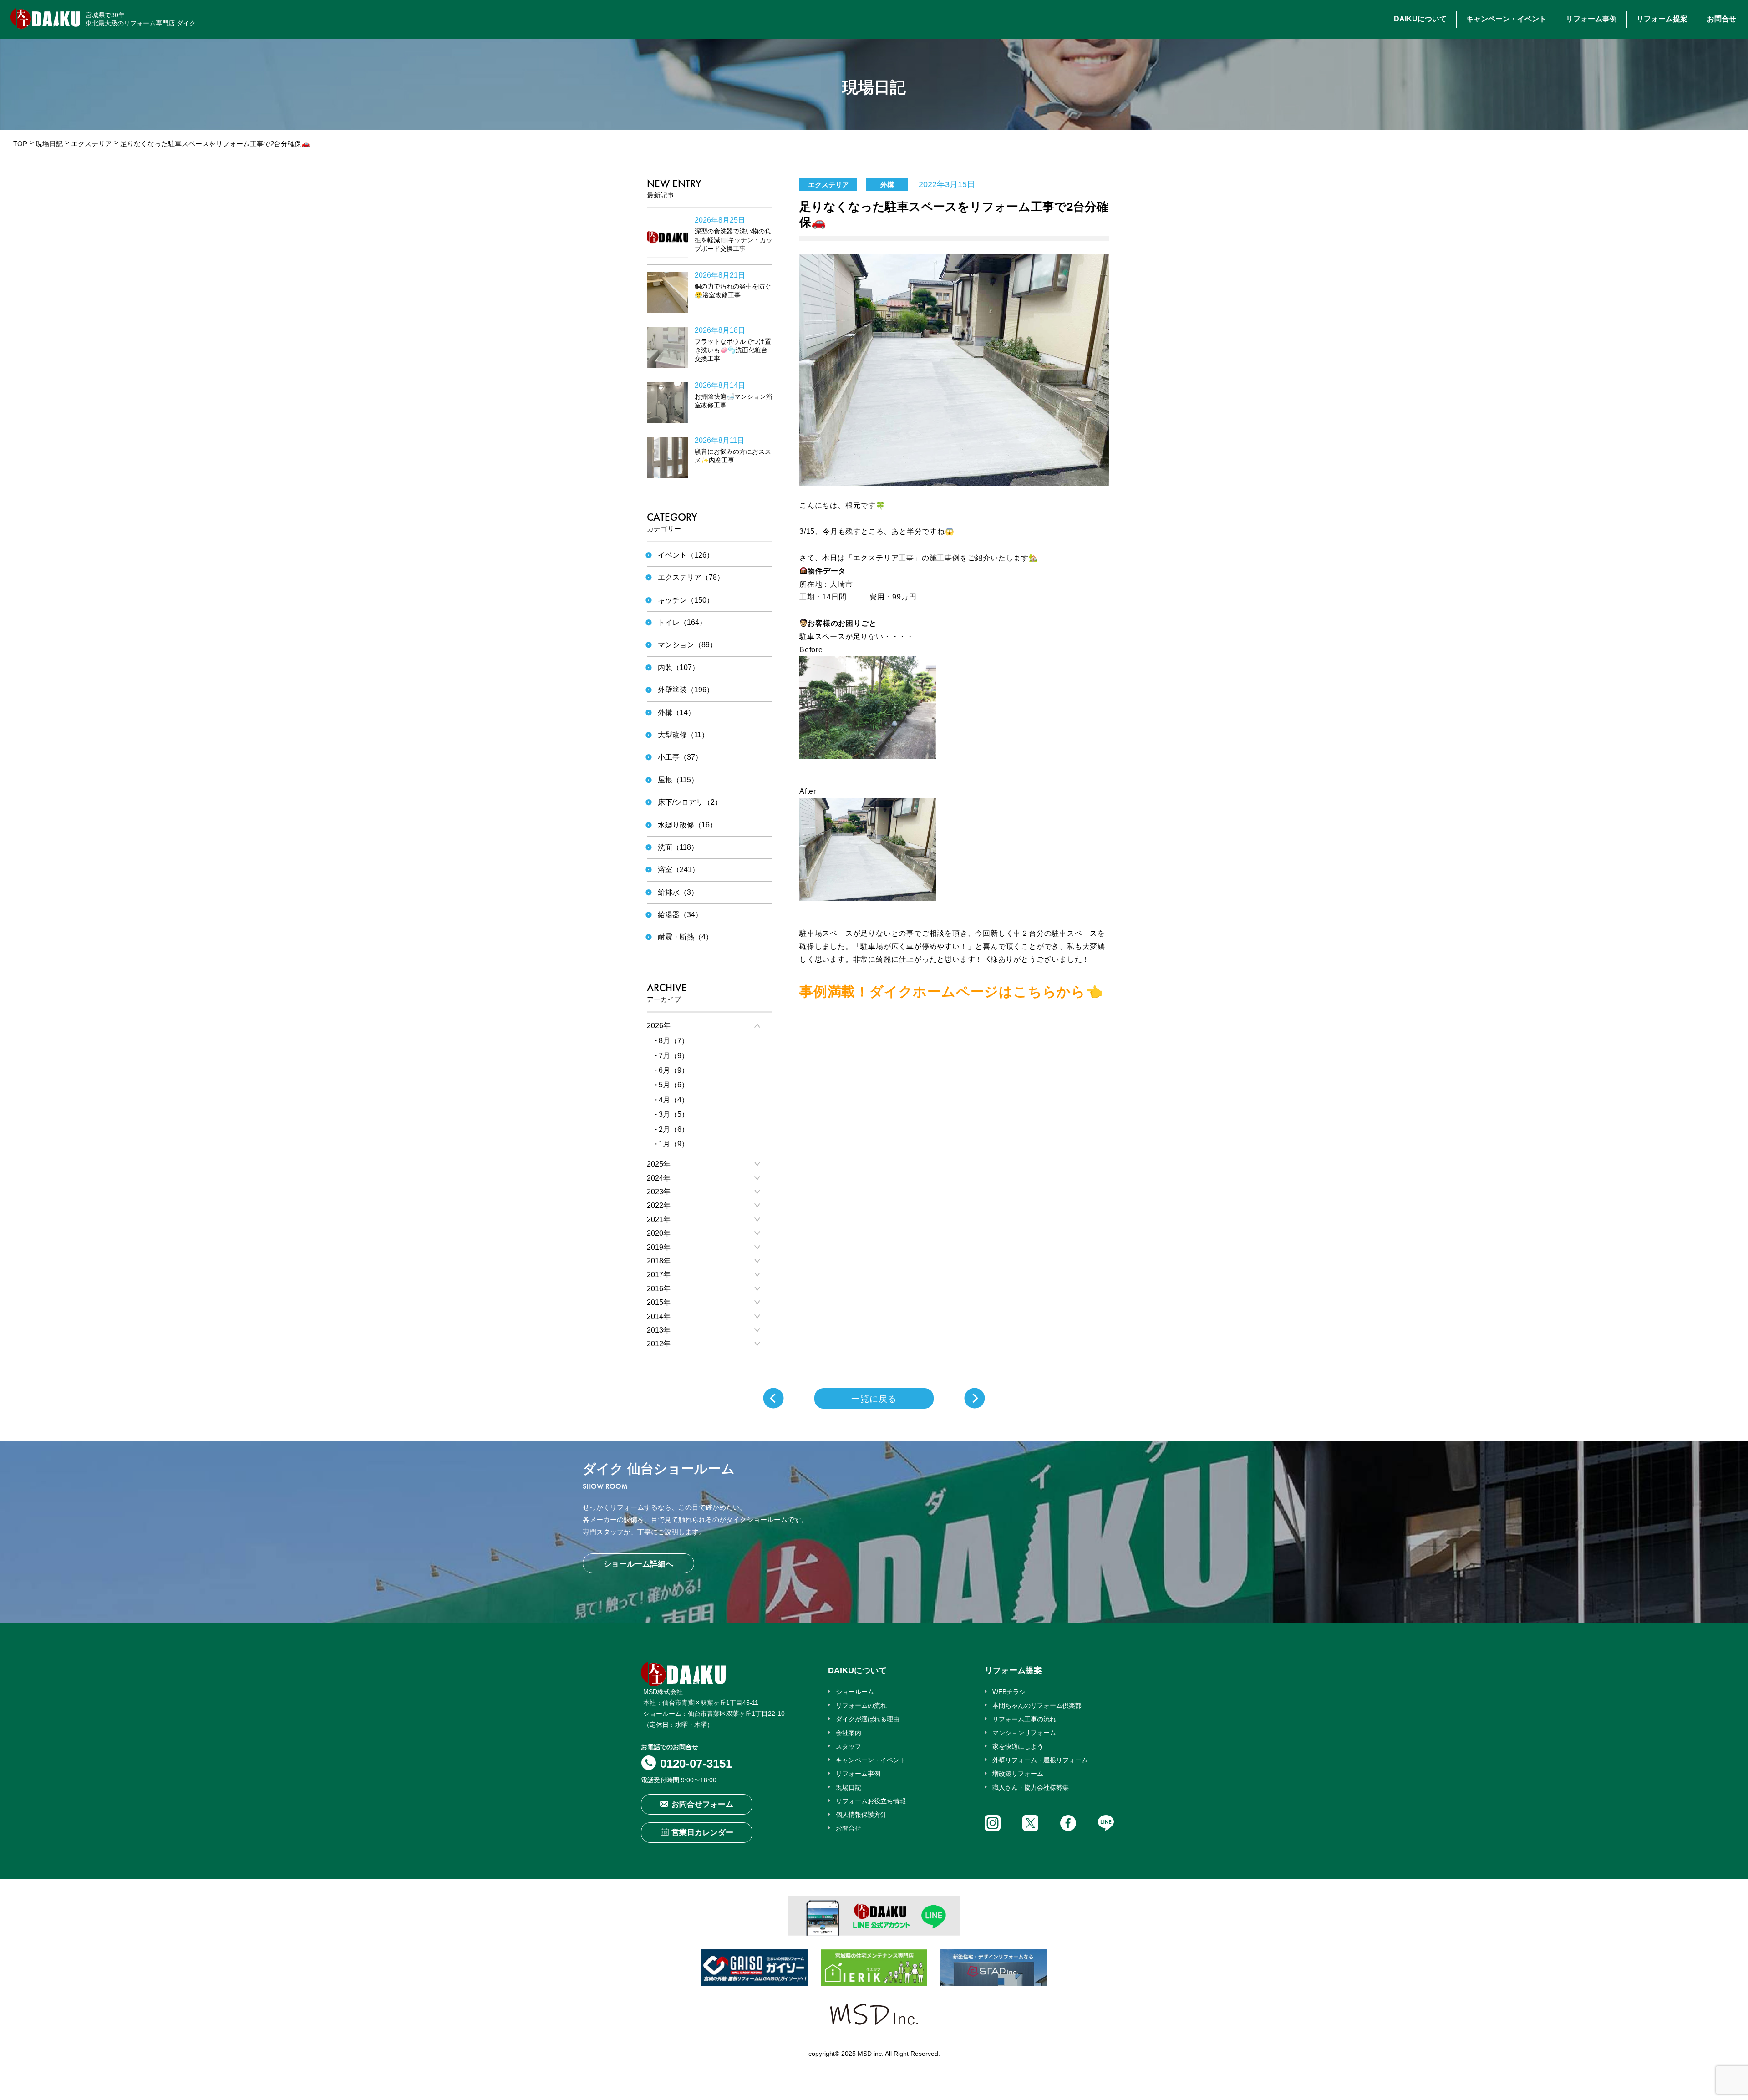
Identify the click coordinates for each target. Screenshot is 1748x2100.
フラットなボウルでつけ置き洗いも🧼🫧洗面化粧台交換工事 (733, 350)
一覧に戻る (874, 1399)
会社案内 (849, 1733)
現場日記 (49, 144)
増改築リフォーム (1018, 1774)
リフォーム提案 (1662, 19)
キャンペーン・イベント (1506, 19)
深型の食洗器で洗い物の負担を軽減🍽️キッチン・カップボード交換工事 (734, 240)
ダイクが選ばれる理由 (868, 1719)
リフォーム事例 (1591, 19)
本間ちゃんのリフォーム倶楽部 (1037, 1705)
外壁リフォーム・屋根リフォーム (1040, 1760)
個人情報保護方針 (861, 1815)
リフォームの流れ (861, 1705)
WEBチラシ (1009, 1692)
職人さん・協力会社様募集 (1031, 1787)
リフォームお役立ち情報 (871, 1801)
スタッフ (849, 1746)
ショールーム (855, 1692)
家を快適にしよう (1018, 1746)
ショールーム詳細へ (638, 1564)
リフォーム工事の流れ (1024, 1719)
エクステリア (91, 144)
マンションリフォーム (1024, 1733)
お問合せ (1722, 19)
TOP (20, 144)
